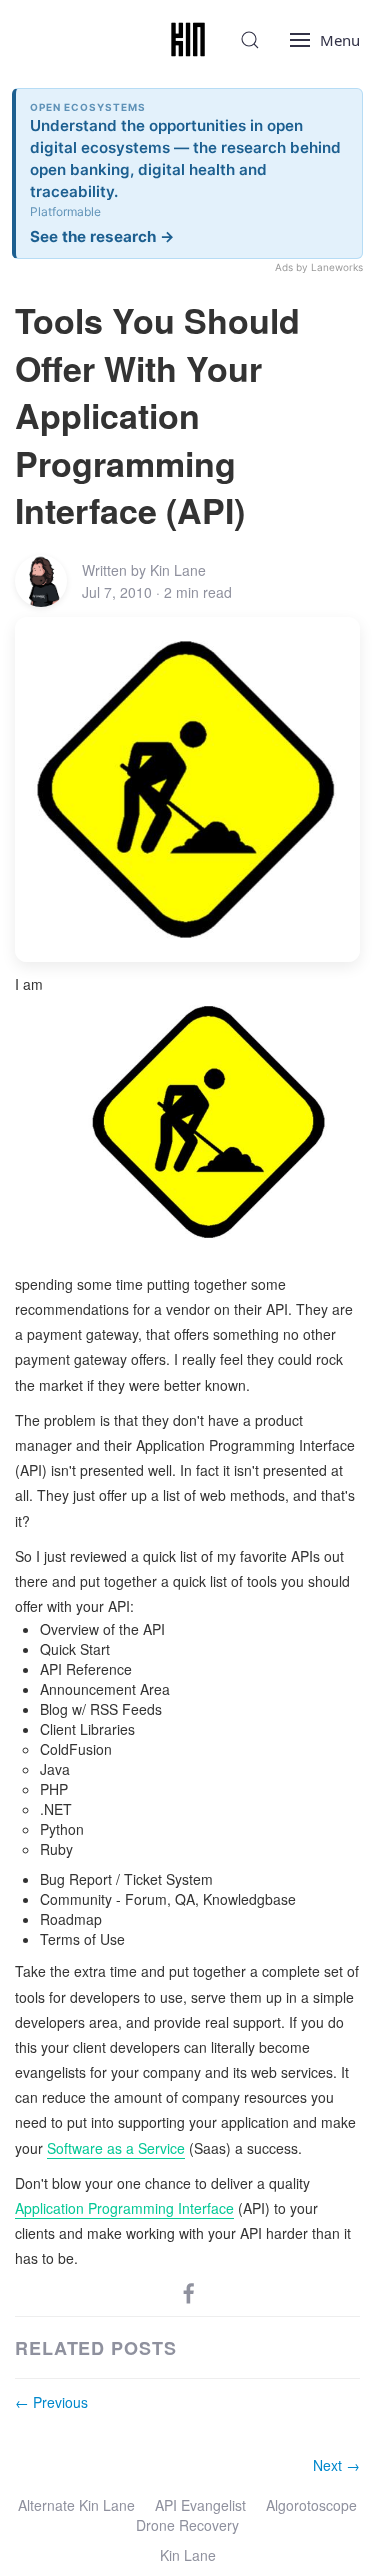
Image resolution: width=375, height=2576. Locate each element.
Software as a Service (116, 2148)
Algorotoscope (311, 2505)
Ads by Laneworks (319, 267)
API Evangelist (200, 2505)
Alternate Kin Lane (76, 2505)
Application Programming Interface (124, 2208)
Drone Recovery (187, 2525)
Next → (336, 2465)
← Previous (51, 2402)
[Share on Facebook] (189, 2292)
